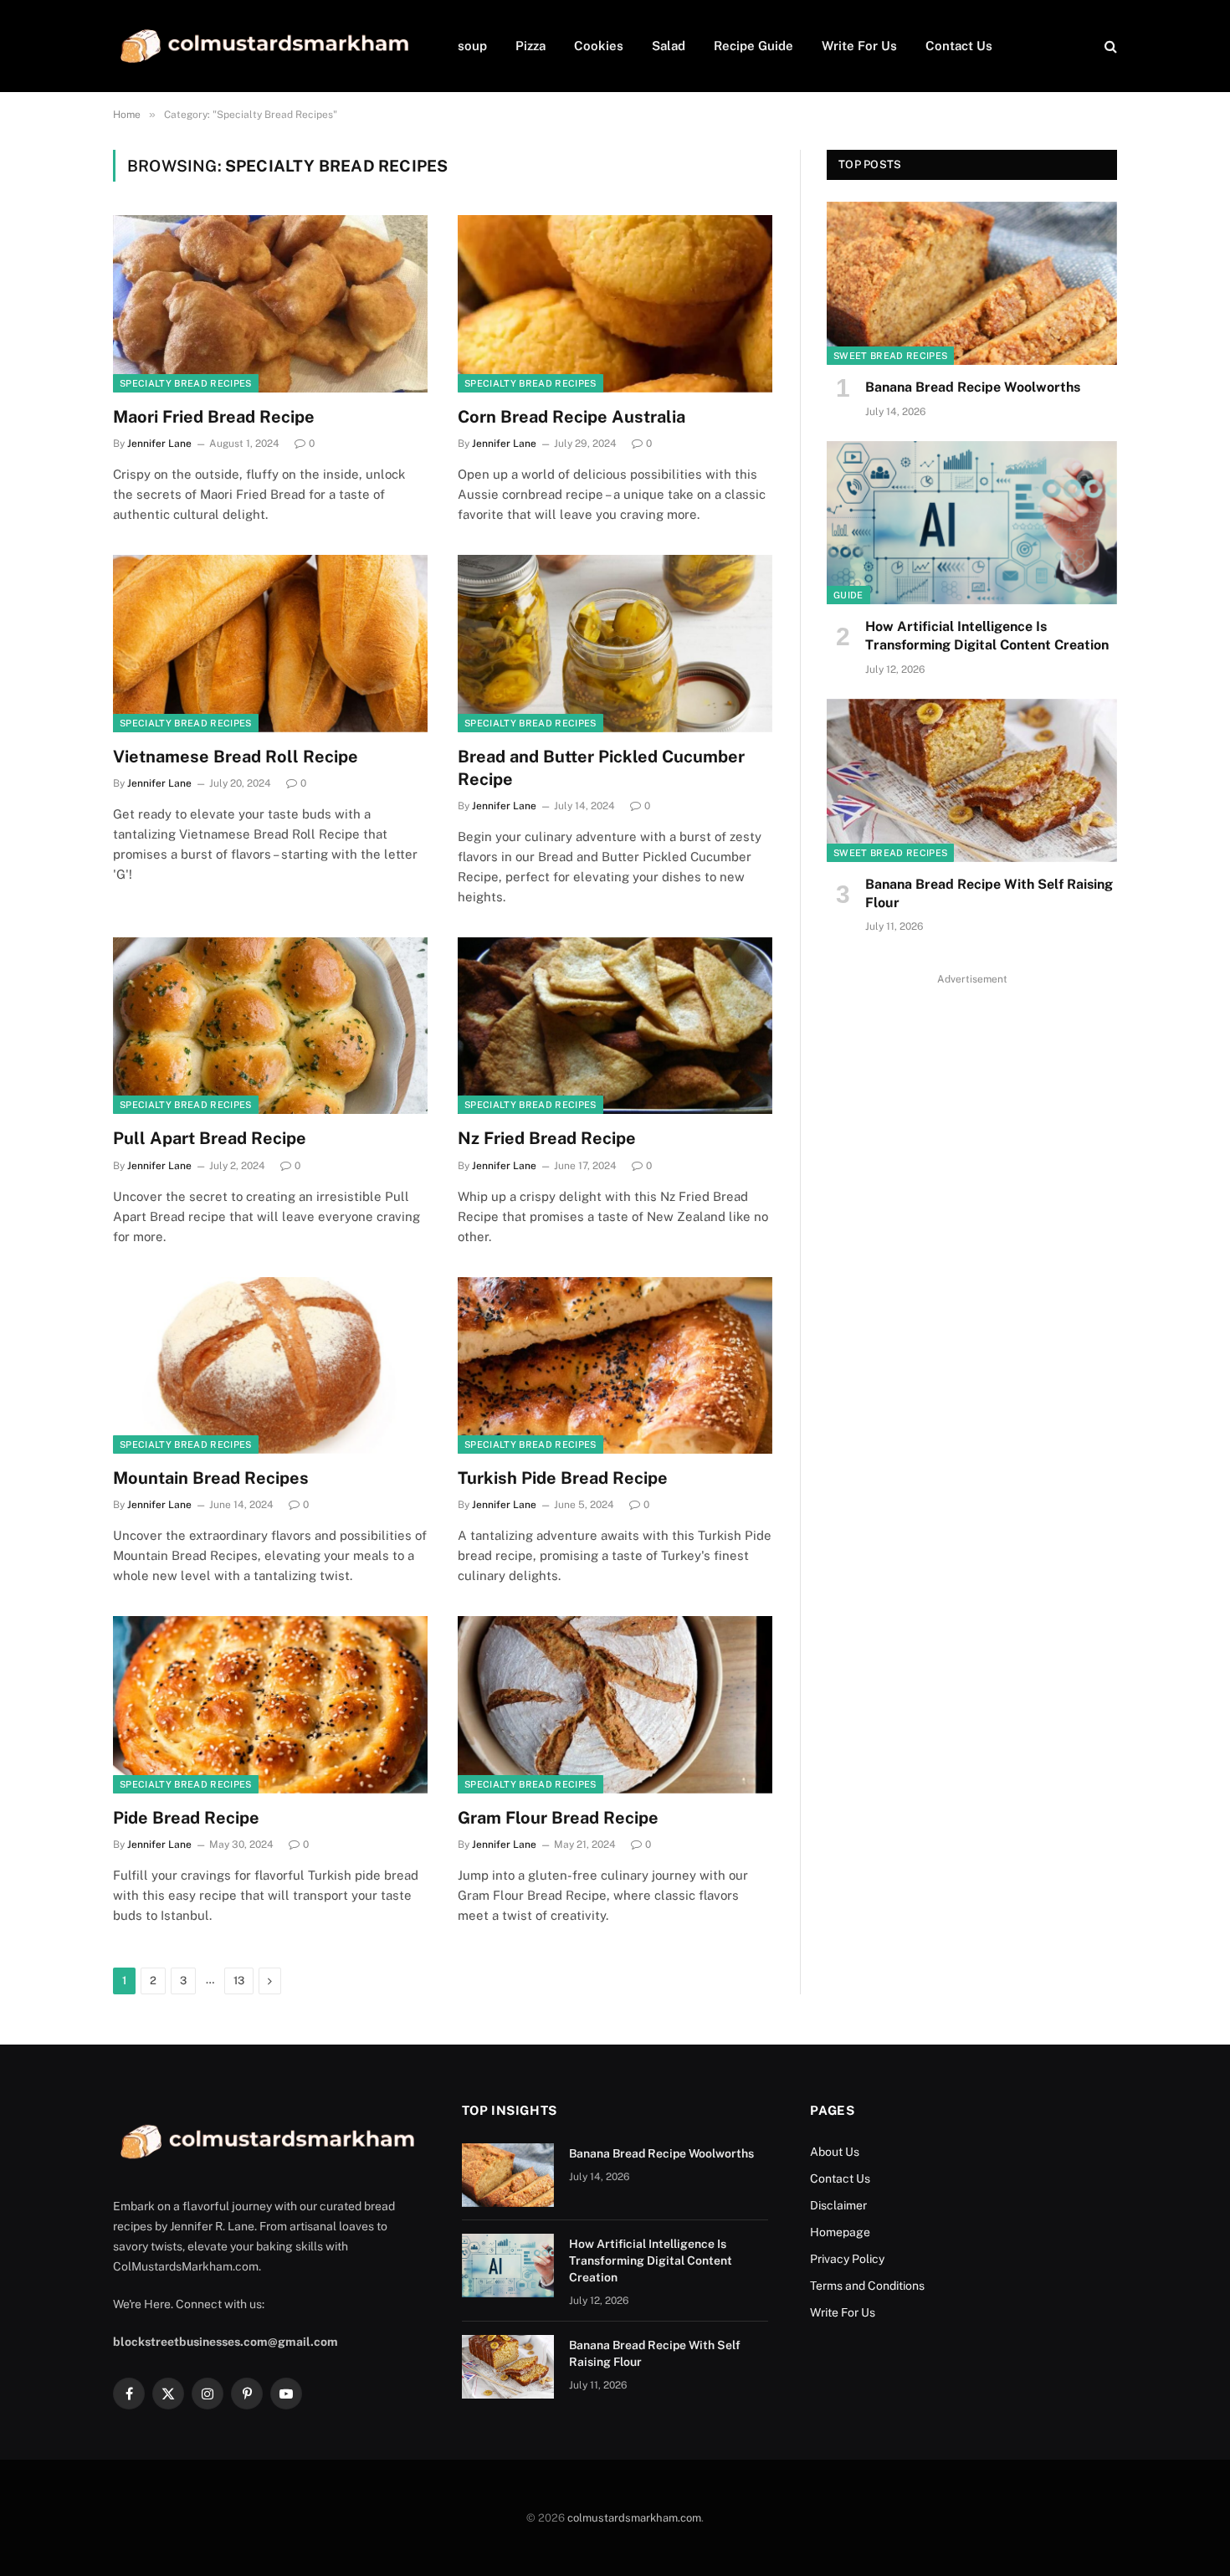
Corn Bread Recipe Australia (571, 417)
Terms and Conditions (867, 2286)
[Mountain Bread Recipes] (270, 1366)
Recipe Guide (753, 46)
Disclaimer (840, 2205)
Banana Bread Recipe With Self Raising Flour (989, 893)
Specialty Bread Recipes (186, 383)
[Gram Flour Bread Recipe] (615, 1705)
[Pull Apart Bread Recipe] (270, 1026)
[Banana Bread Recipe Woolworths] (972, 283)
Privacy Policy (847, 2259)
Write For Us (859, 46)
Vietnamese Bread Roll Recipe (236, 757)
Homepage (840, 2232)
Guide (848, 595)
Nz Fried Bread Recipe (547, 1138)
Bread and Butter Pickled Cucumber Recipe (601, 768)
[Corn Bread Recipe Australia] (615, 304)
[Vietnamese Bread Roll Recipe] (270, 644)
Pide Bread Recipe (186, 1818)
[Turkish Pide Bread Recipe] (615, 1366)
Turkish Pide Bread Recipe (563, 1478)
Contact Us (959, 46)
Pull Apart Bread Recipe (210, 1138)
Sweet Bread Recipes (890, 356)
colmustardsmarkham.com (634, 2518)
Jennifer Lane (159, 444)
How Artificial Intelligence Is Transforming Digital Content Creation (987, 636)
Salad (669, 46)
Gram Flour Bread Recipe (558, 1818)
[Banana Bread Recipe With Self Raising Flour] (972, 780)
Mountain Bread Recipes (211, 1478)
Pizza (530, 46)
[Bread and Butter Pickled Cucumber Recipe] (615, 644)
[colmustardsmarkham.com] (264, 46)
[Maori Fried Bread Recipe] (270, 304)
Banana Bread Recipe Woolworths (973, 387)
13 (239, 1981)
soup (472, 46)
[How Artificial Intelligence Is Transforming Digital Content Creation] (972, 523)
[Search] (1109, 46)
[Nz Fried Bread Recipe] (615, 1026)
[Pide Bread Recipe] (270, 1705)
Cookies (599, 46)
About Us (835, 2152)
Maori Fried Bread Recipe (214, 417)
